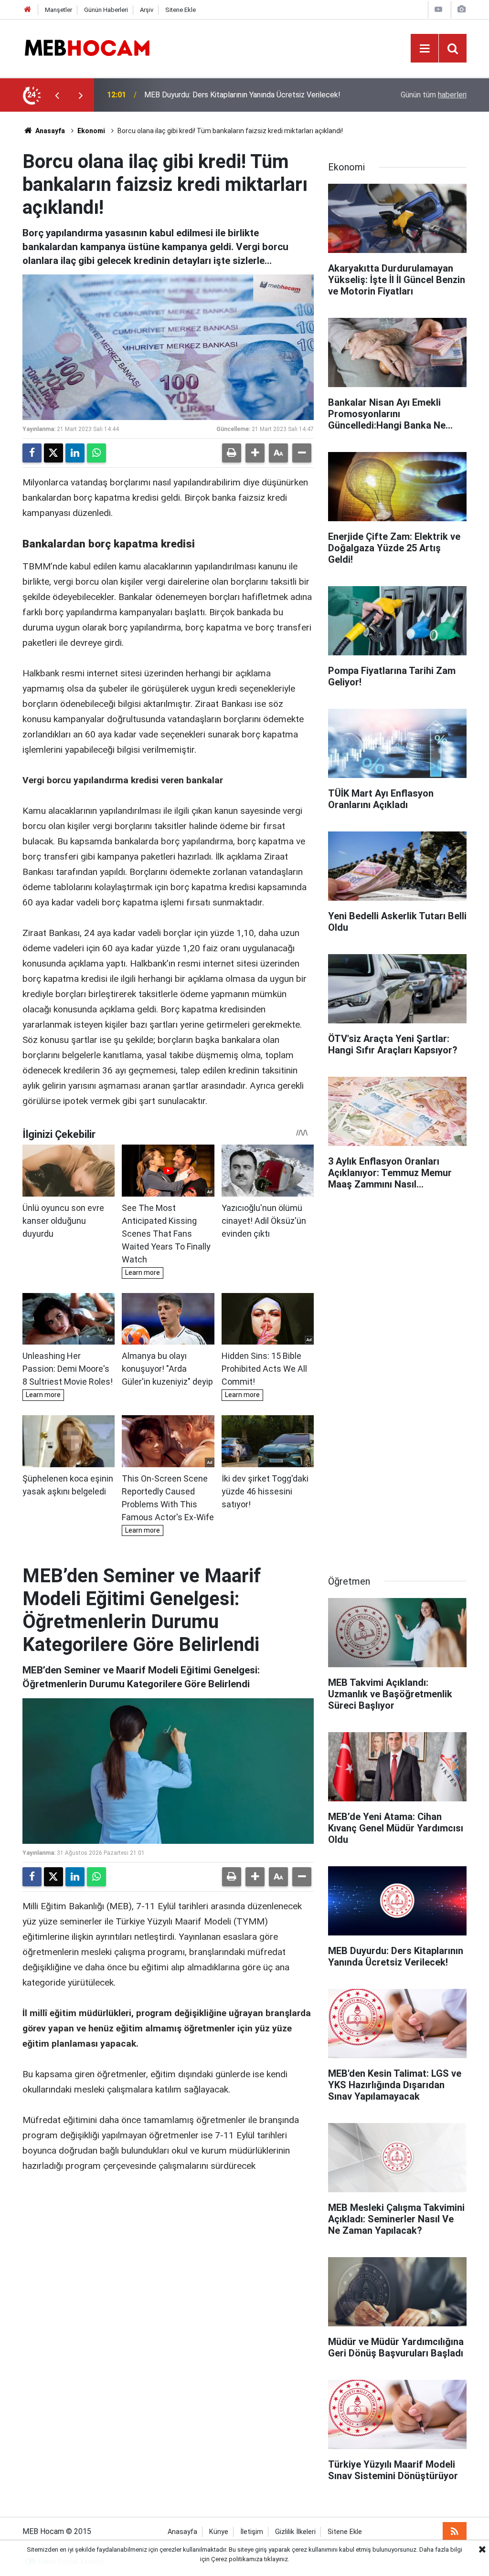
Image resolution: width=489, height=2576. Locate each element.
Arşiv (147, 10)
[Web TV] (438, 9)
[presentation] (57, 95)
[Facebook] (32, 453)
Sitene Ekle (181, 10)
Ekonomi (91, 131)
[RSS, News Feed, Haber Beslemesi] (455, 2532)
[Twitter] (53, 453)
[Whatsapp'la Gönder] (96, 453)
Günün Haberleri (106, 10)
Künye (219, 2532)
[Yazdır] (232, 453)
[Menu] (425, 49)
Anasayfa (49, 131)
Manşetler (58, 10)
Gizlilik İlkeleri (295, 2532)
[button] (255, 453)
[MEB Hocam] (87, 47)
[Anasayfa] (28, 10)
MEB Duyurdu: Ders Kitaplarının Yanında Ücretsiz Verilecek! (242, 95)
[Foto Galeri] (461, 9)
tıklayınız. (277, 2559)
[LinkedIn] (75, 453)
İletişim (252, 2532)
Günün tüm (434, 95)
